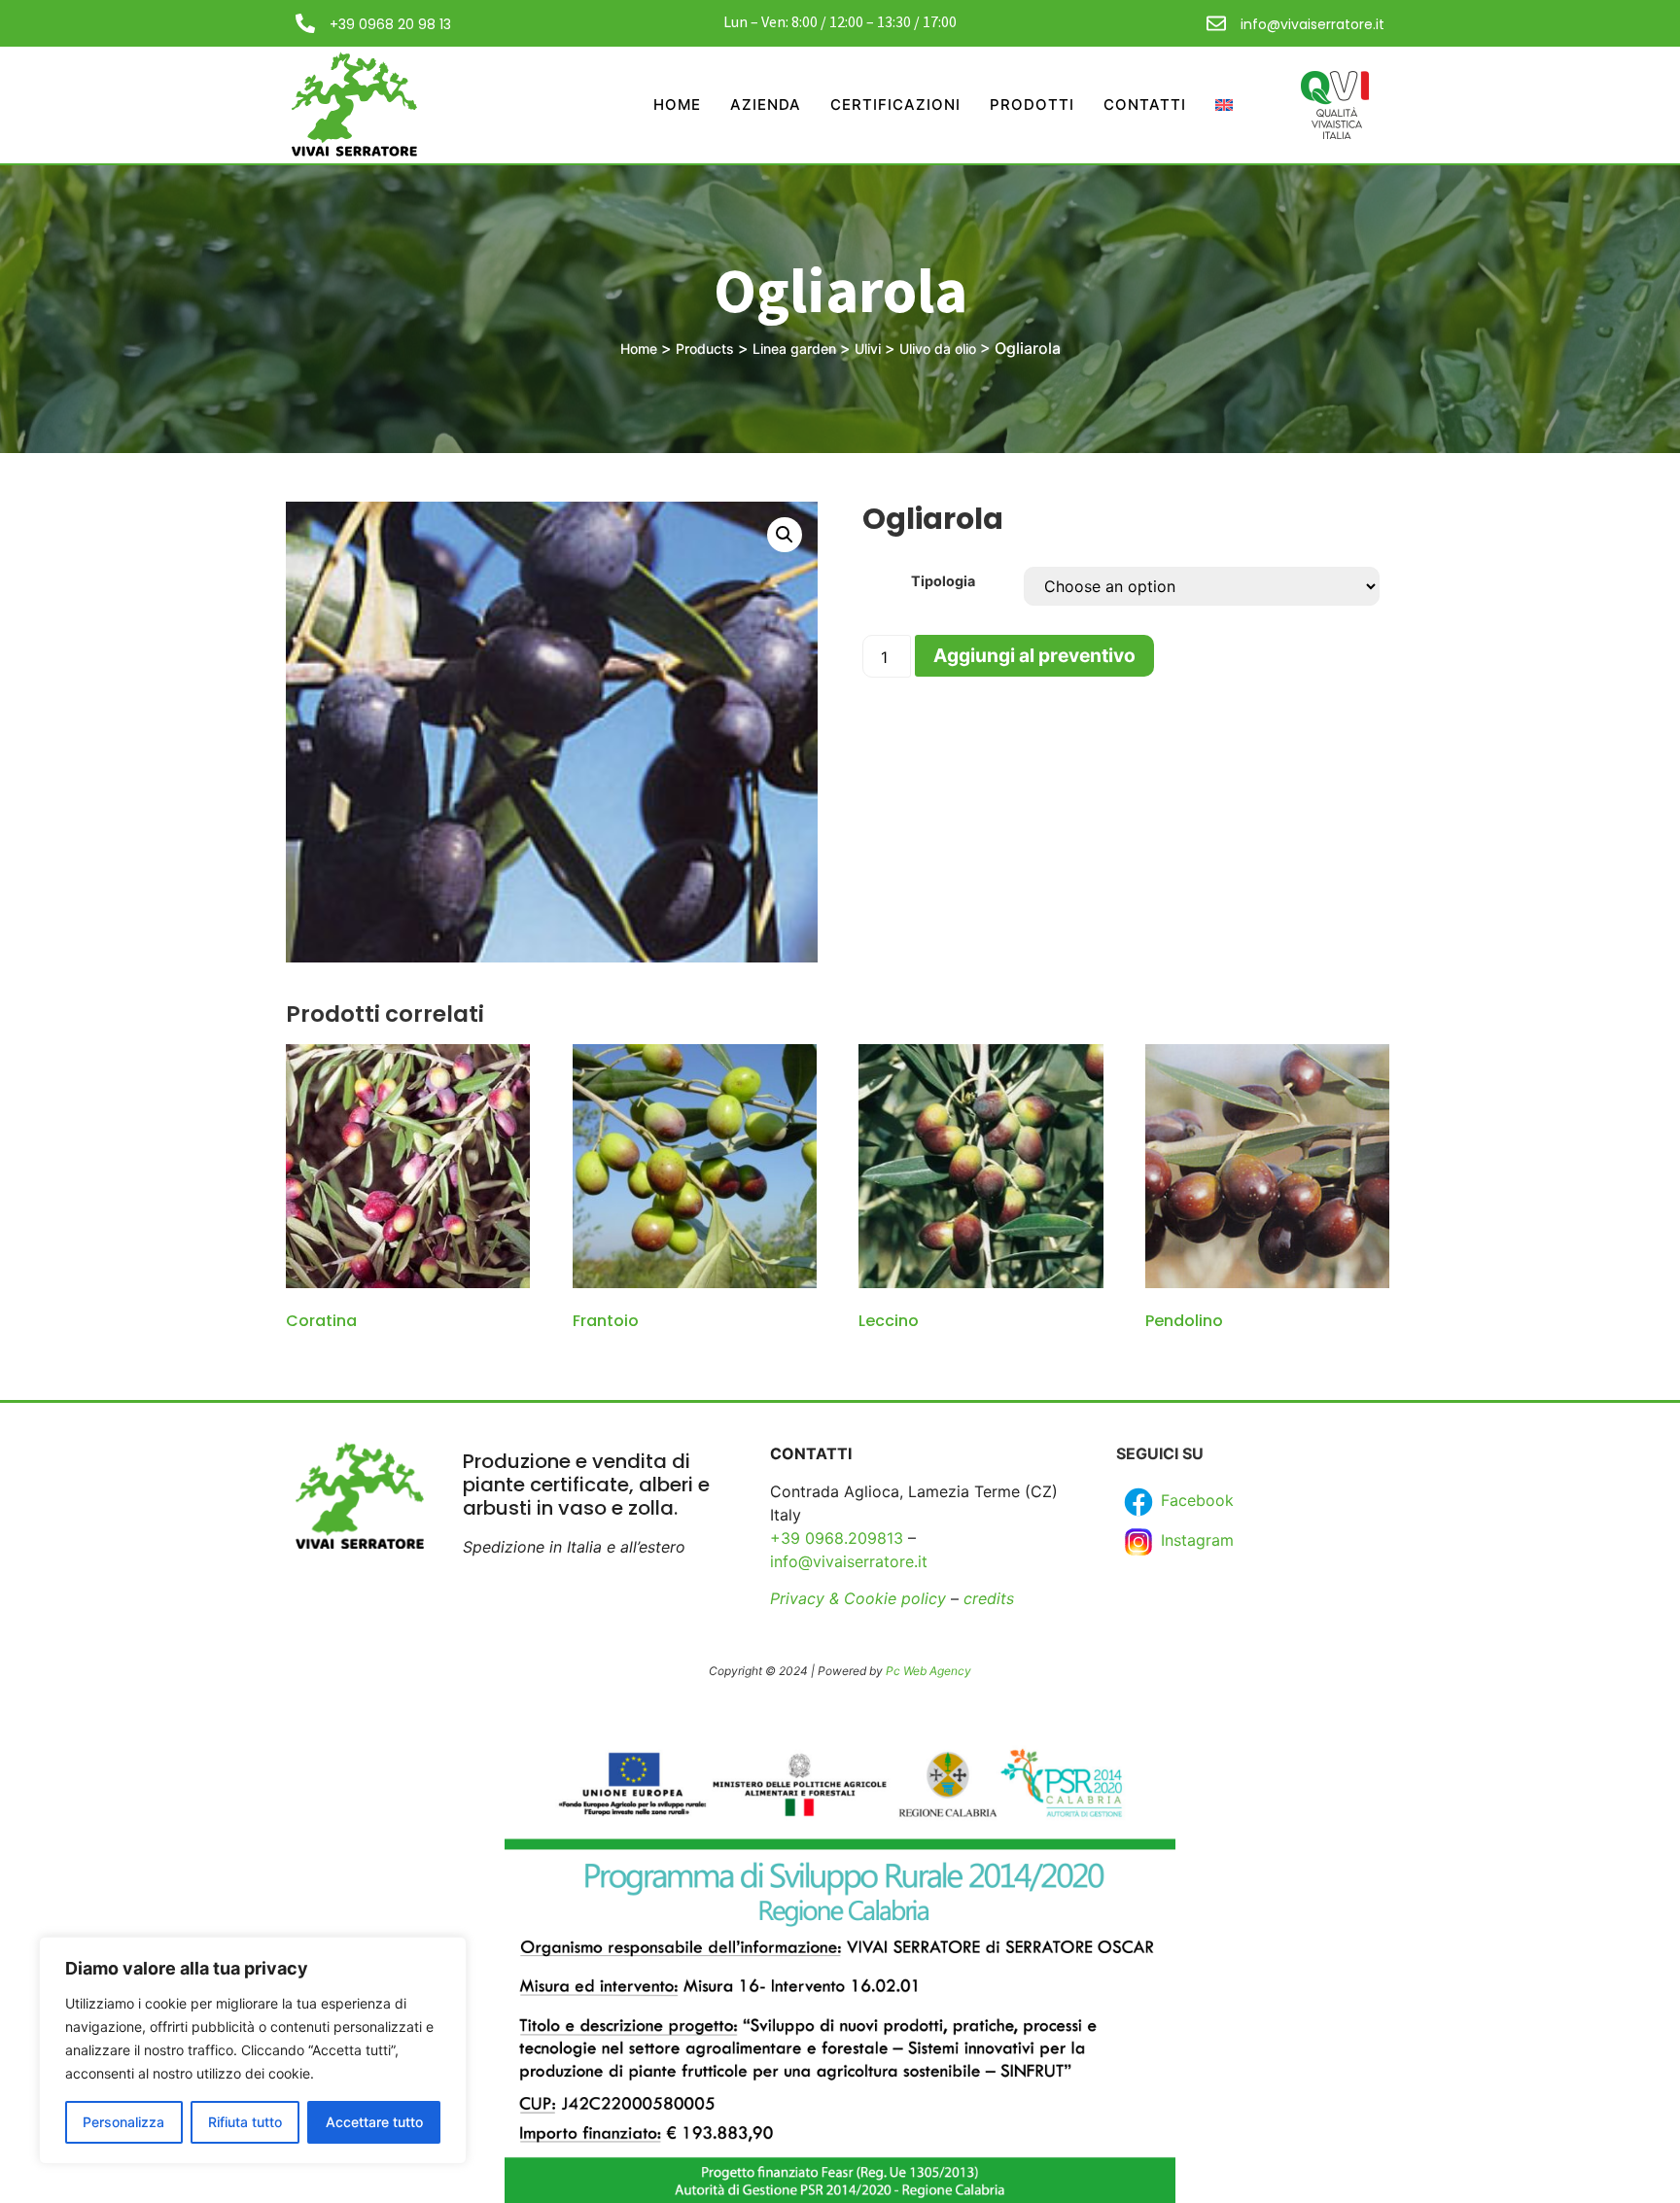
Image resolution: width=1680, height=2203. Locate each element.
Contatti (1145, 105)
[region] (253, 2050)
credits (989, 1598)
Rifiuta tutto (245, 2122)
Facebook (1195, 1500)
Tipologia (943, 581)
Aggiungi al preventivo (1034, 655)
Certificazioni (895, 105)
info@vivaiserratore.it (1312, 24)
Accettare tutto (374, 2122)
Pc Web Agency (928, 1671)
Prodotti (1032, 105)
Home (677, 105)
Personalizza (123, 2122)
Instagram (1195, 1540)
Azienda (766, 105)
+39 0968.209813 (837, 1538)
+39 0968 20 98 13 (390, 24)
